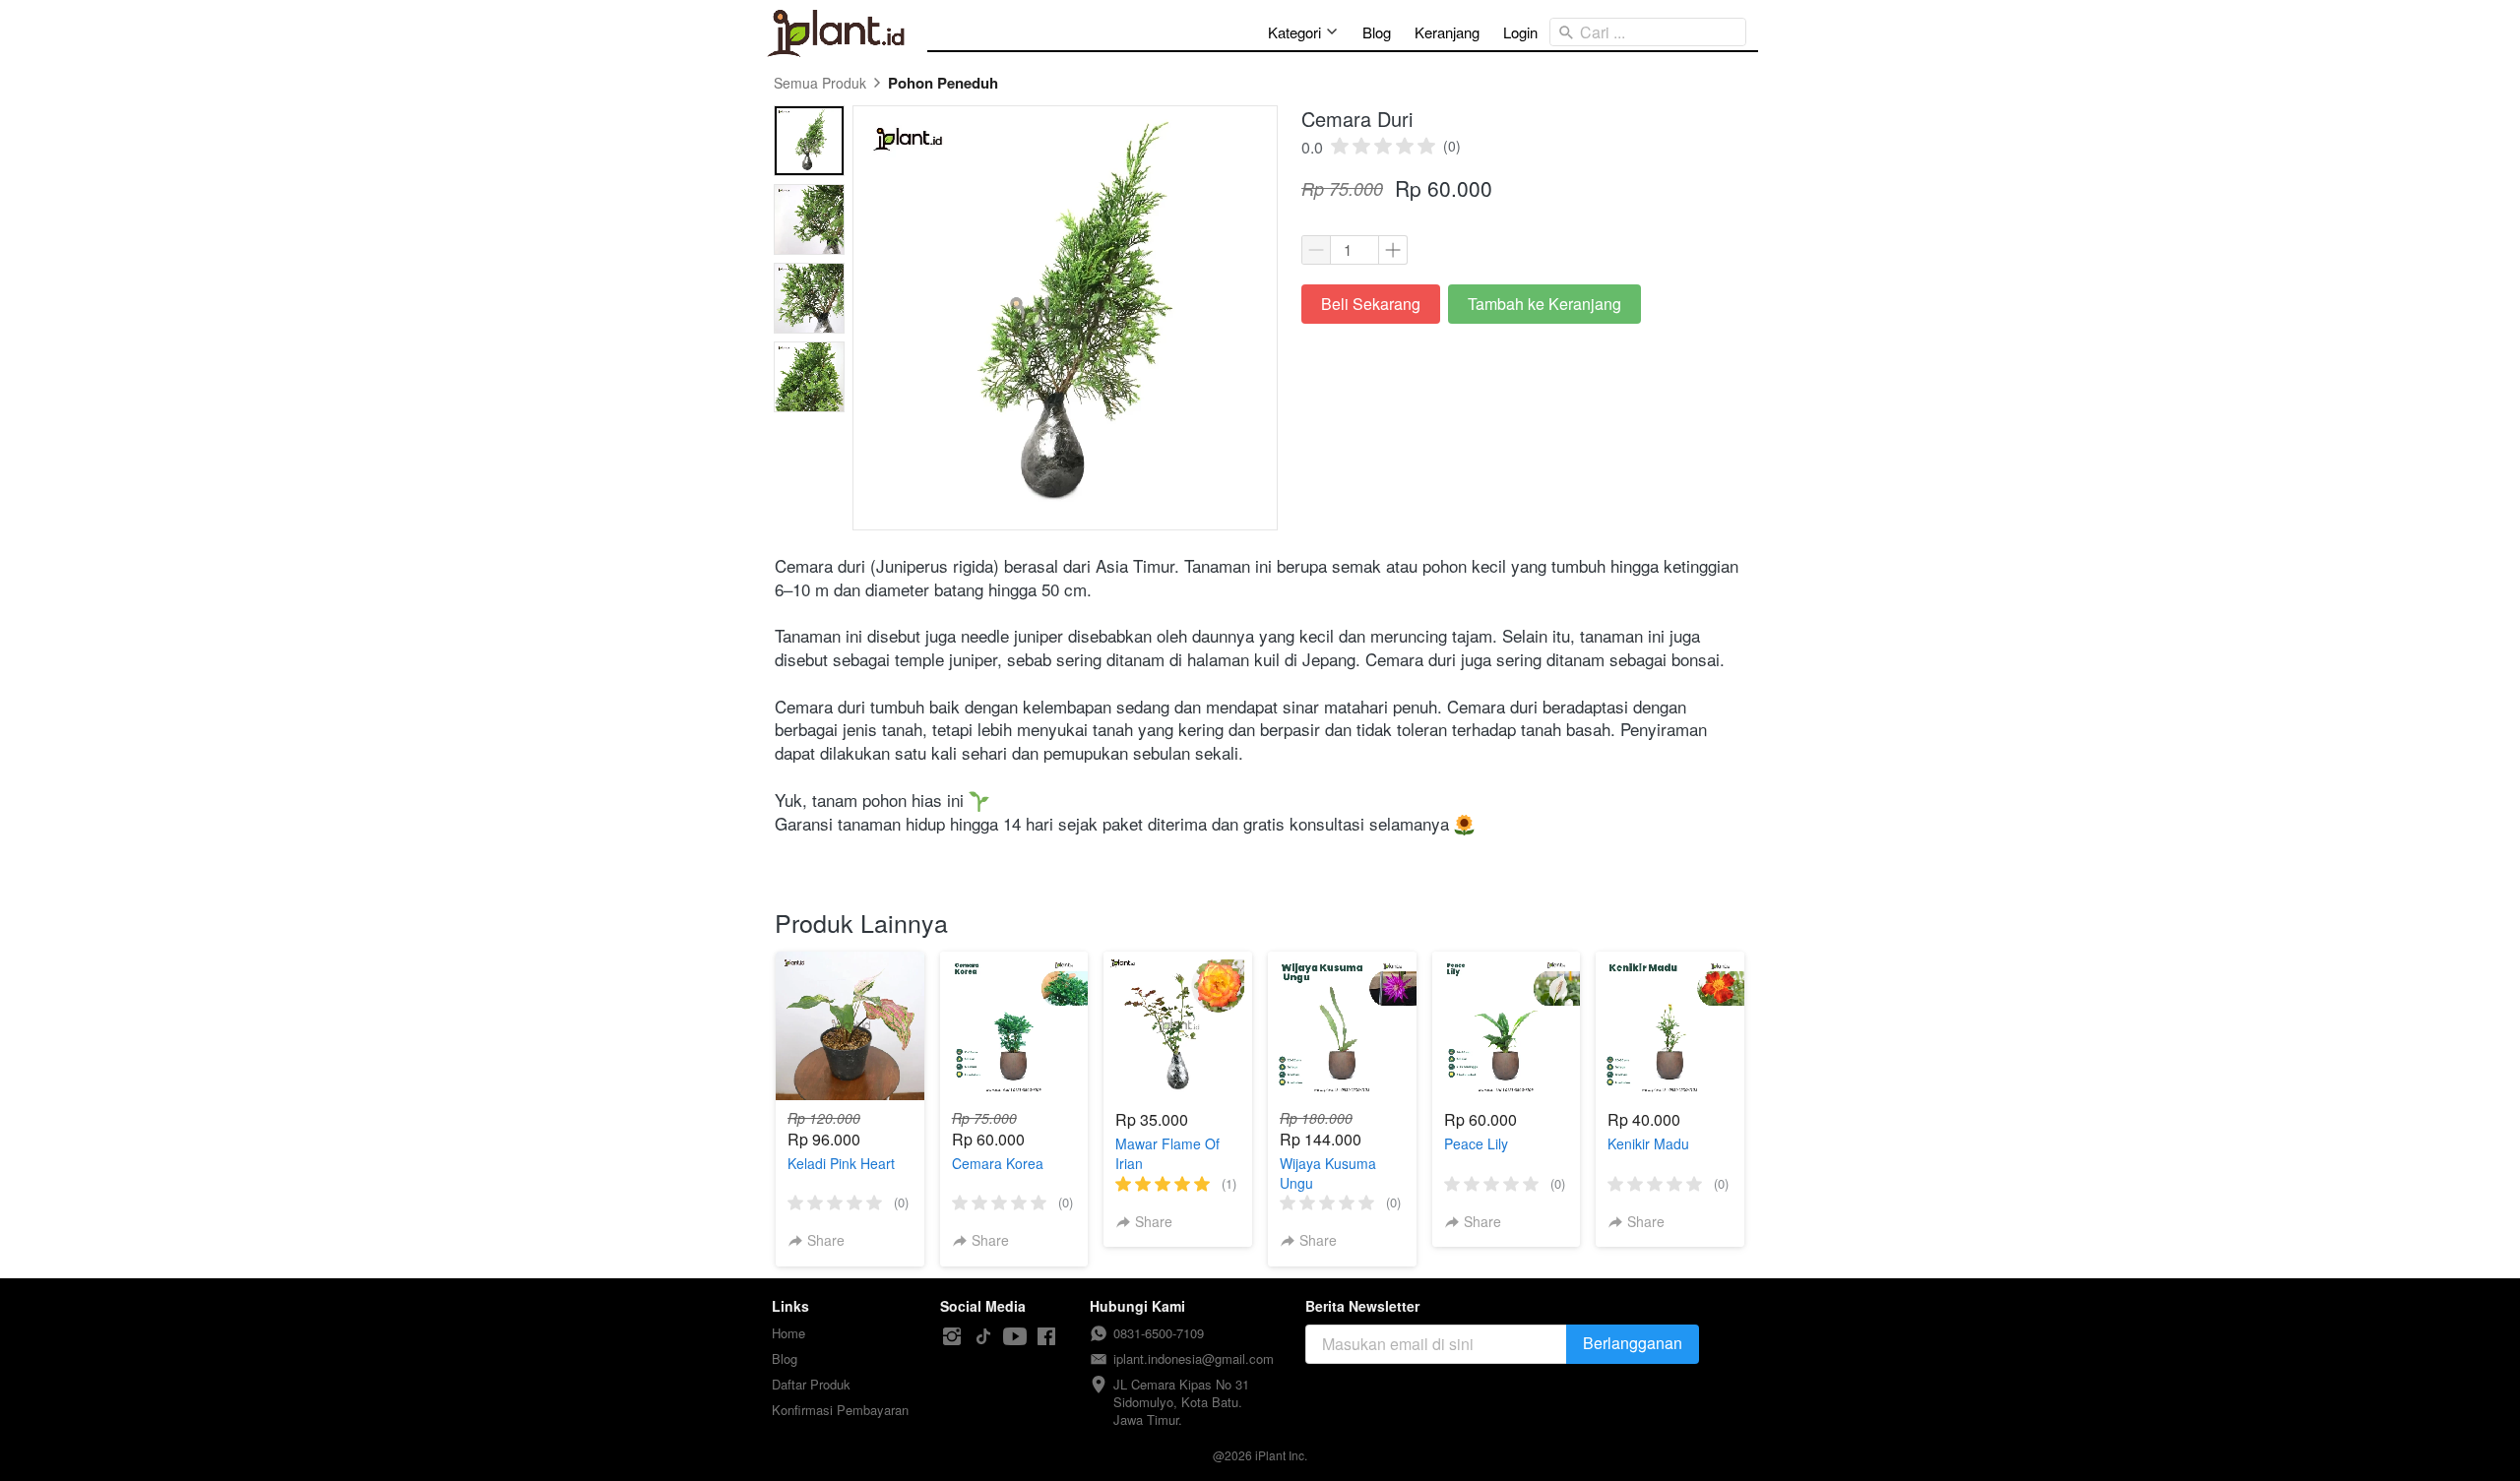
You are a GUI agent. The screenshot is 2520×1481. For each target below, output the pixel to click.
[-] (952, 1337)
